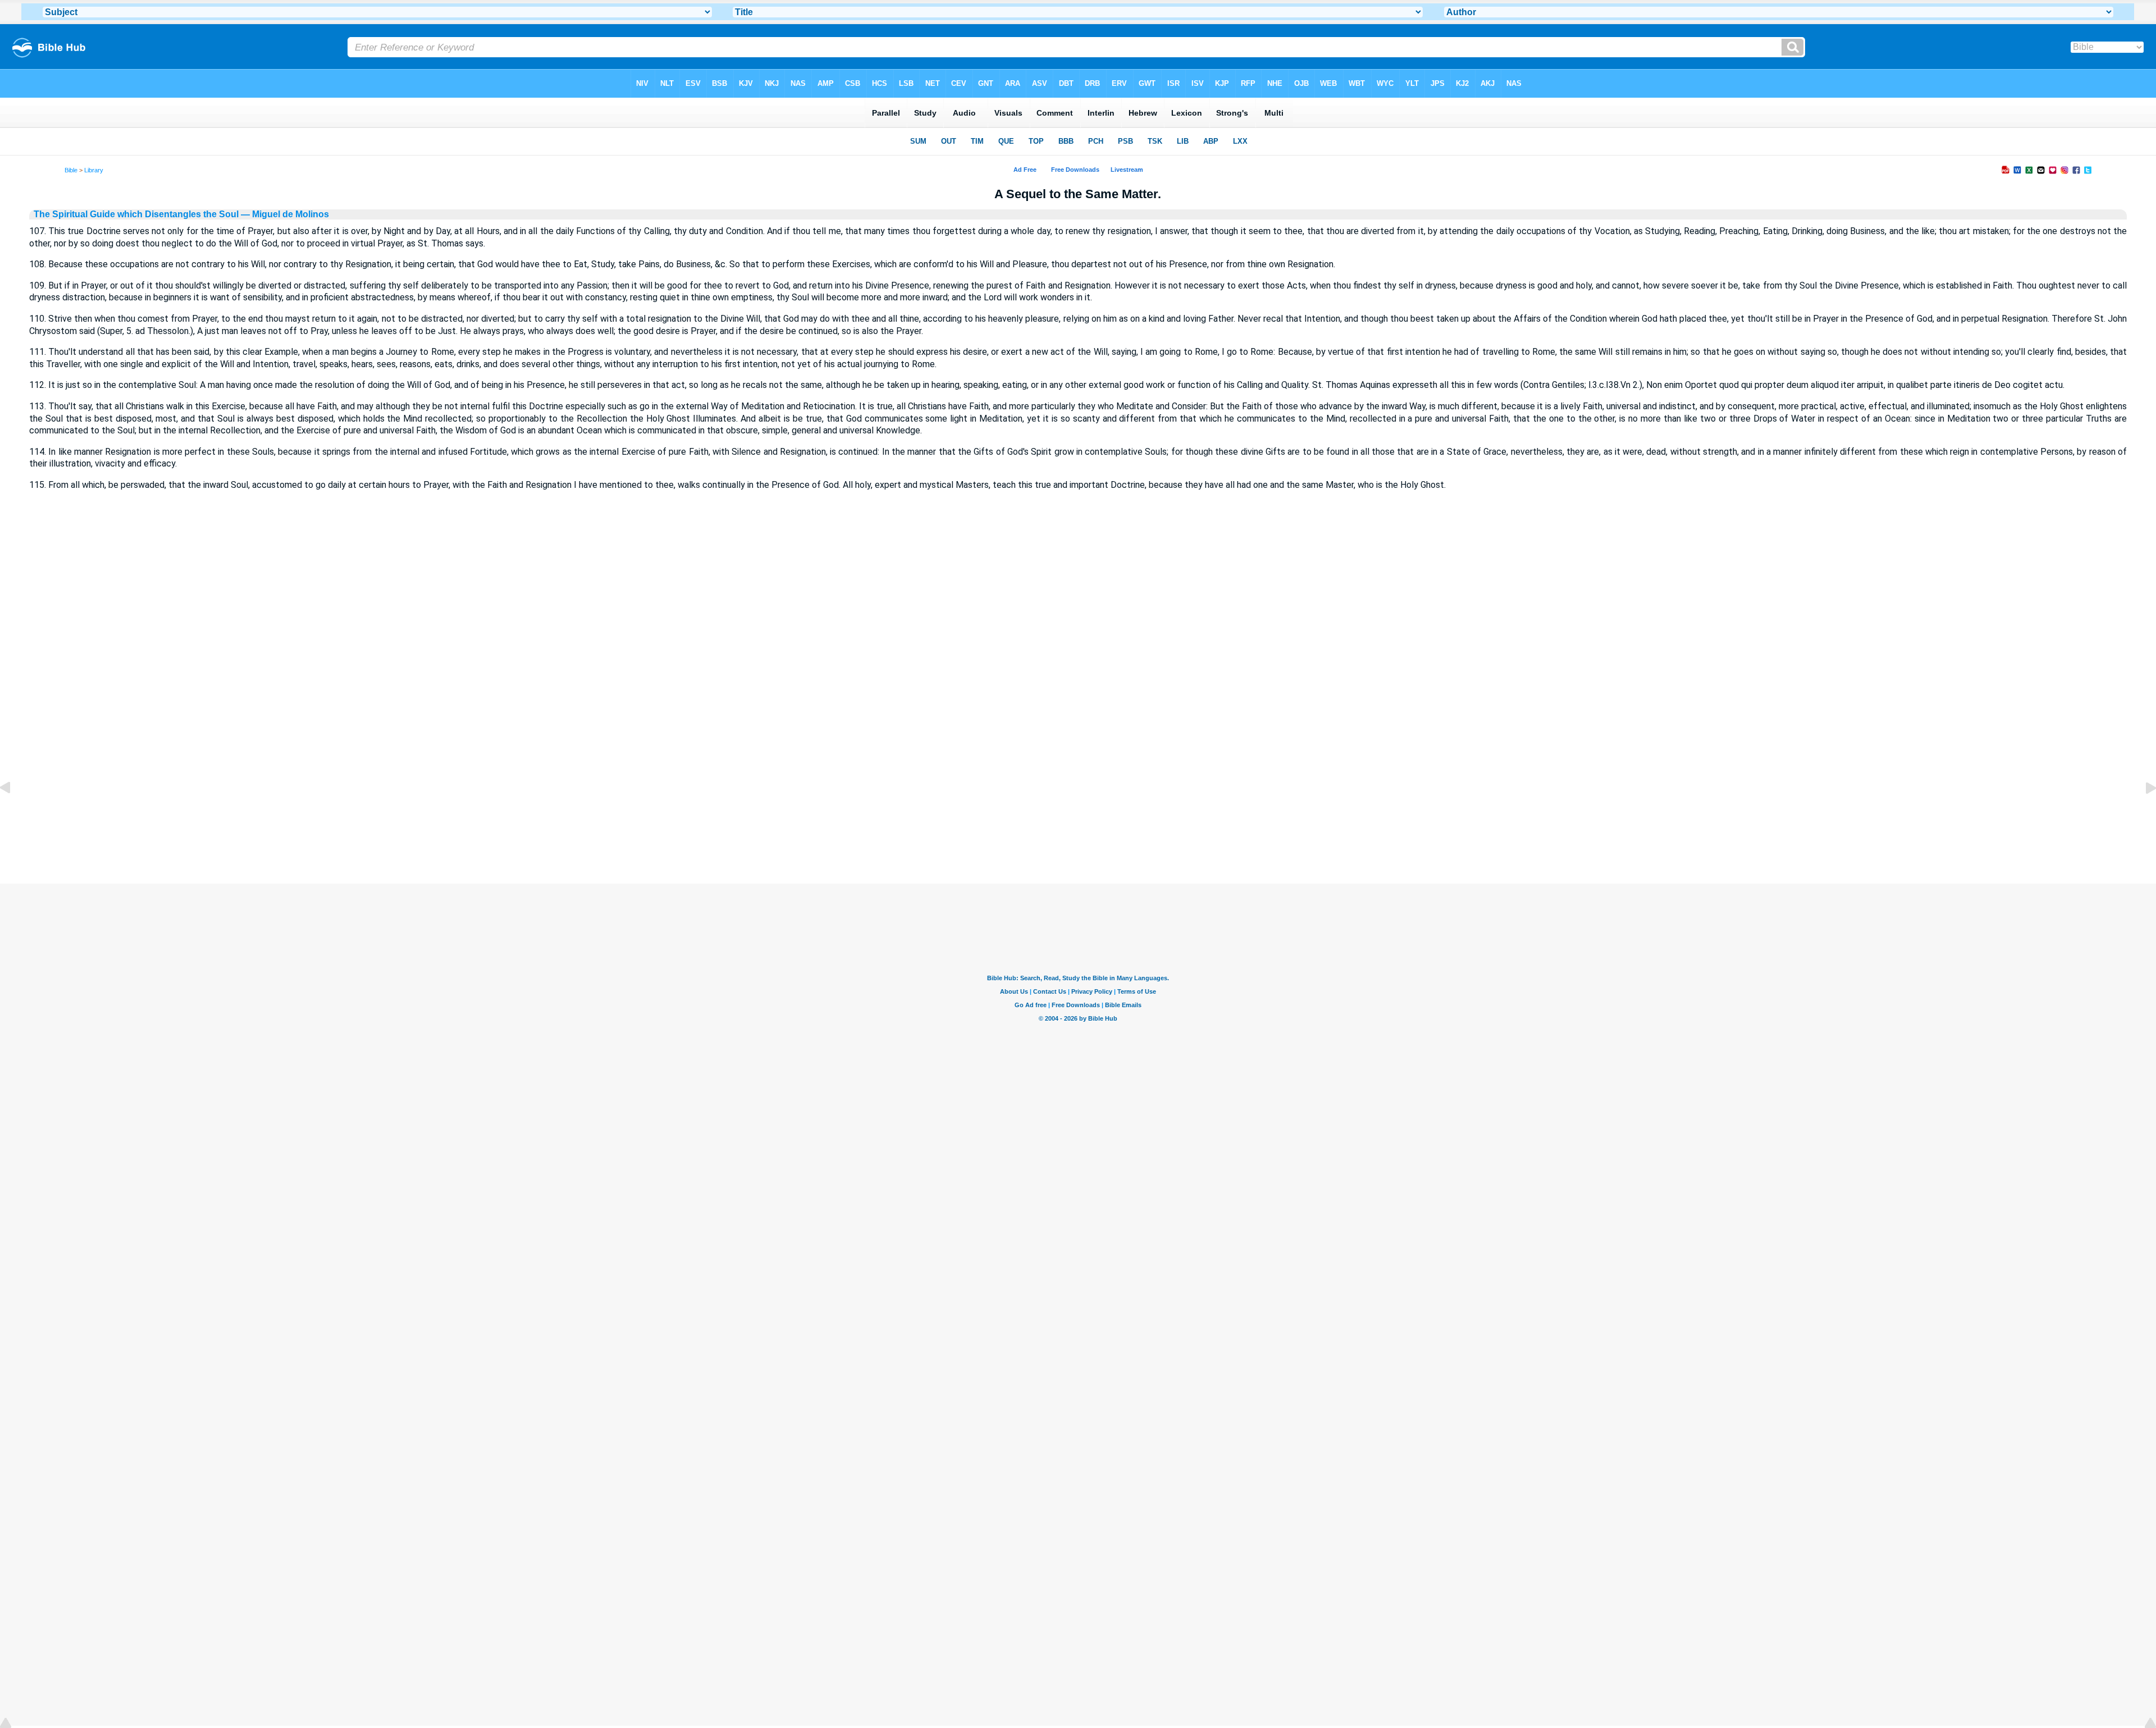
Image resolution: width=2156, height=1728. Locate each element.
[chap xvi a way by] (2142, 813)
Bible (71, 170)
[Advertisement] (1078, 815)
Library (94, 170)
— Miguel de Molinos (284, 214)
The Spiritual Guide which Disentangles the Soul (136, 214)
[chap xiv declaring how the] (14, 813)
